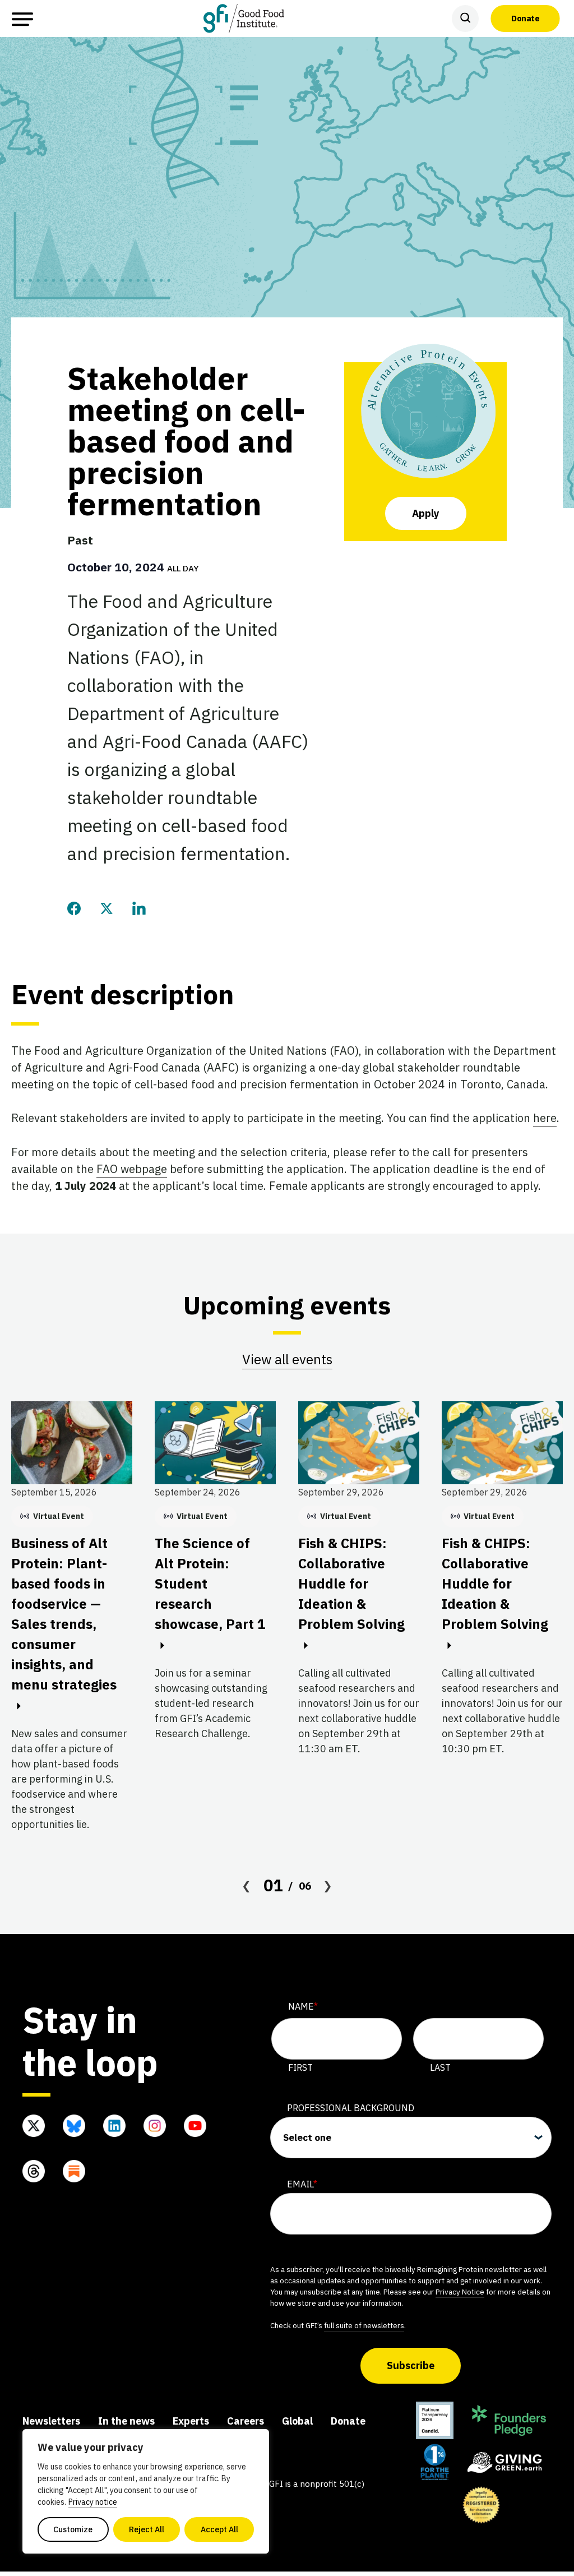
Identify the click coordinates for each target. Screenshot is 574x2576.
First (300, 2067)
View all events (287, 1359)
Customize (73, 2529)
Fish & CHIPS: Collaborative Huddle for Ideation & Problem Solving (351, 1584)
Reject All (147, 2529)
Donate (525, 18)
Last (440, 2067)
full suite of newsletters (364, 2325)
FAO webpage (132, 1169)
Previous (247, 1886)
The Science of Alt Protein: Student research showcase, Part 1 (210, 1584)
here (545, 1118)
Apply (426, 513)
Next (328, 1886)
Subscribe (411, 2365)
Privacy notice (93, 2502)
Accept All (219, 2529)
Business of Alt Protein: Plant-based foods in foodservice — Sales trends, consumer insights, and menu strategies (64, 1614)
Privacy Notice (460, 2292)
